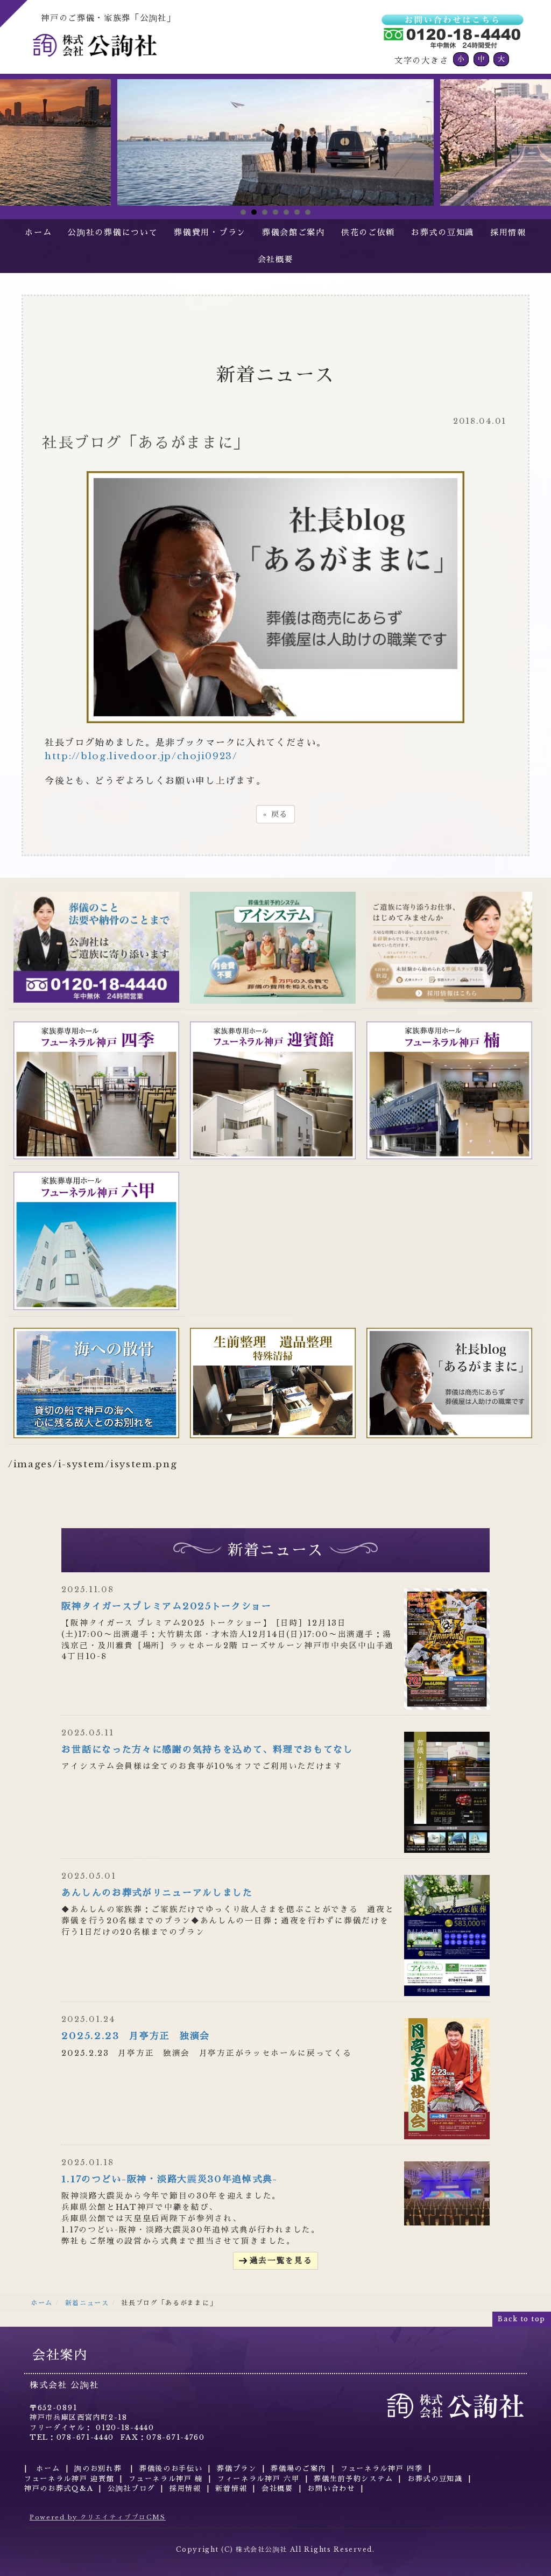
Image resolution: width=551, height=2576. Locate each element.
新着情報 (231, 2488)
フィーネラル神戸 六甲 (259, 2479)
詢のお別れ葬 (100, 2469)
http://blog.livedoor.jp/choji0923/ (141, 756)
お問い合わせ (331, 2488)
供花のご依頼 (368, 232)
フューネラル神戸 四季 (382, 2469)
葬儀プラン (237, 2469)
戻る (275, 814)
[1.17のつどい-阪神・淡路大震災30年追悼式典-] (447, 2193)
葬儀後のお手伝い (171, 2469)
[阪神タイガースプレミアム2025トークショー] (447, 1648)
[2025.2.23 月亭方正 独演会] (447, 2078)
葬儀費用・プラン (210, 232)
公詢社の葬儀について (113, 232)
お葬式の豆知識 (443, 232)
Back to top (522, 2319)
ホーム (38, 232)
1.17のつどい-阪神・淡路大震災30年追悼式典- (169, 2179)
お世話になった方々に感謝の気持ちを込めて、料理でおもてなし (207, 1750)
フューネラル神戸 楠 (166, 2479)
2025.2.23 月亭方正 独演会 (136, 2036)
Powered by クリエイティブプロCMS (98, 2517)
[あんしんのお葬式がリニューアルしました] (447, 1935)
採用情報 (508, 232)
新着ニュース (87, 2303)
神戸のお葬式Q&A (59, 2488)
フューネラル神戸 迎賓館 (69, 2479)
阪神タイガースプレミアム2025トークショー (166, 1606)
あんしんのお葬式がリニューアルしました (157, 1893)
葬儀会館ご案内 (294, 232)
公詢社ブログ (131, 2488)
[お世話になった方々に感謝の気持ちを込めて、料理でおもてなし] (447, 1792)
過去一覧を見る (281, 2260)
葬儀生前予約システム (353, 2479)
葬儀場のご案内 (298, 2469)
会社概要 (276, 259)
